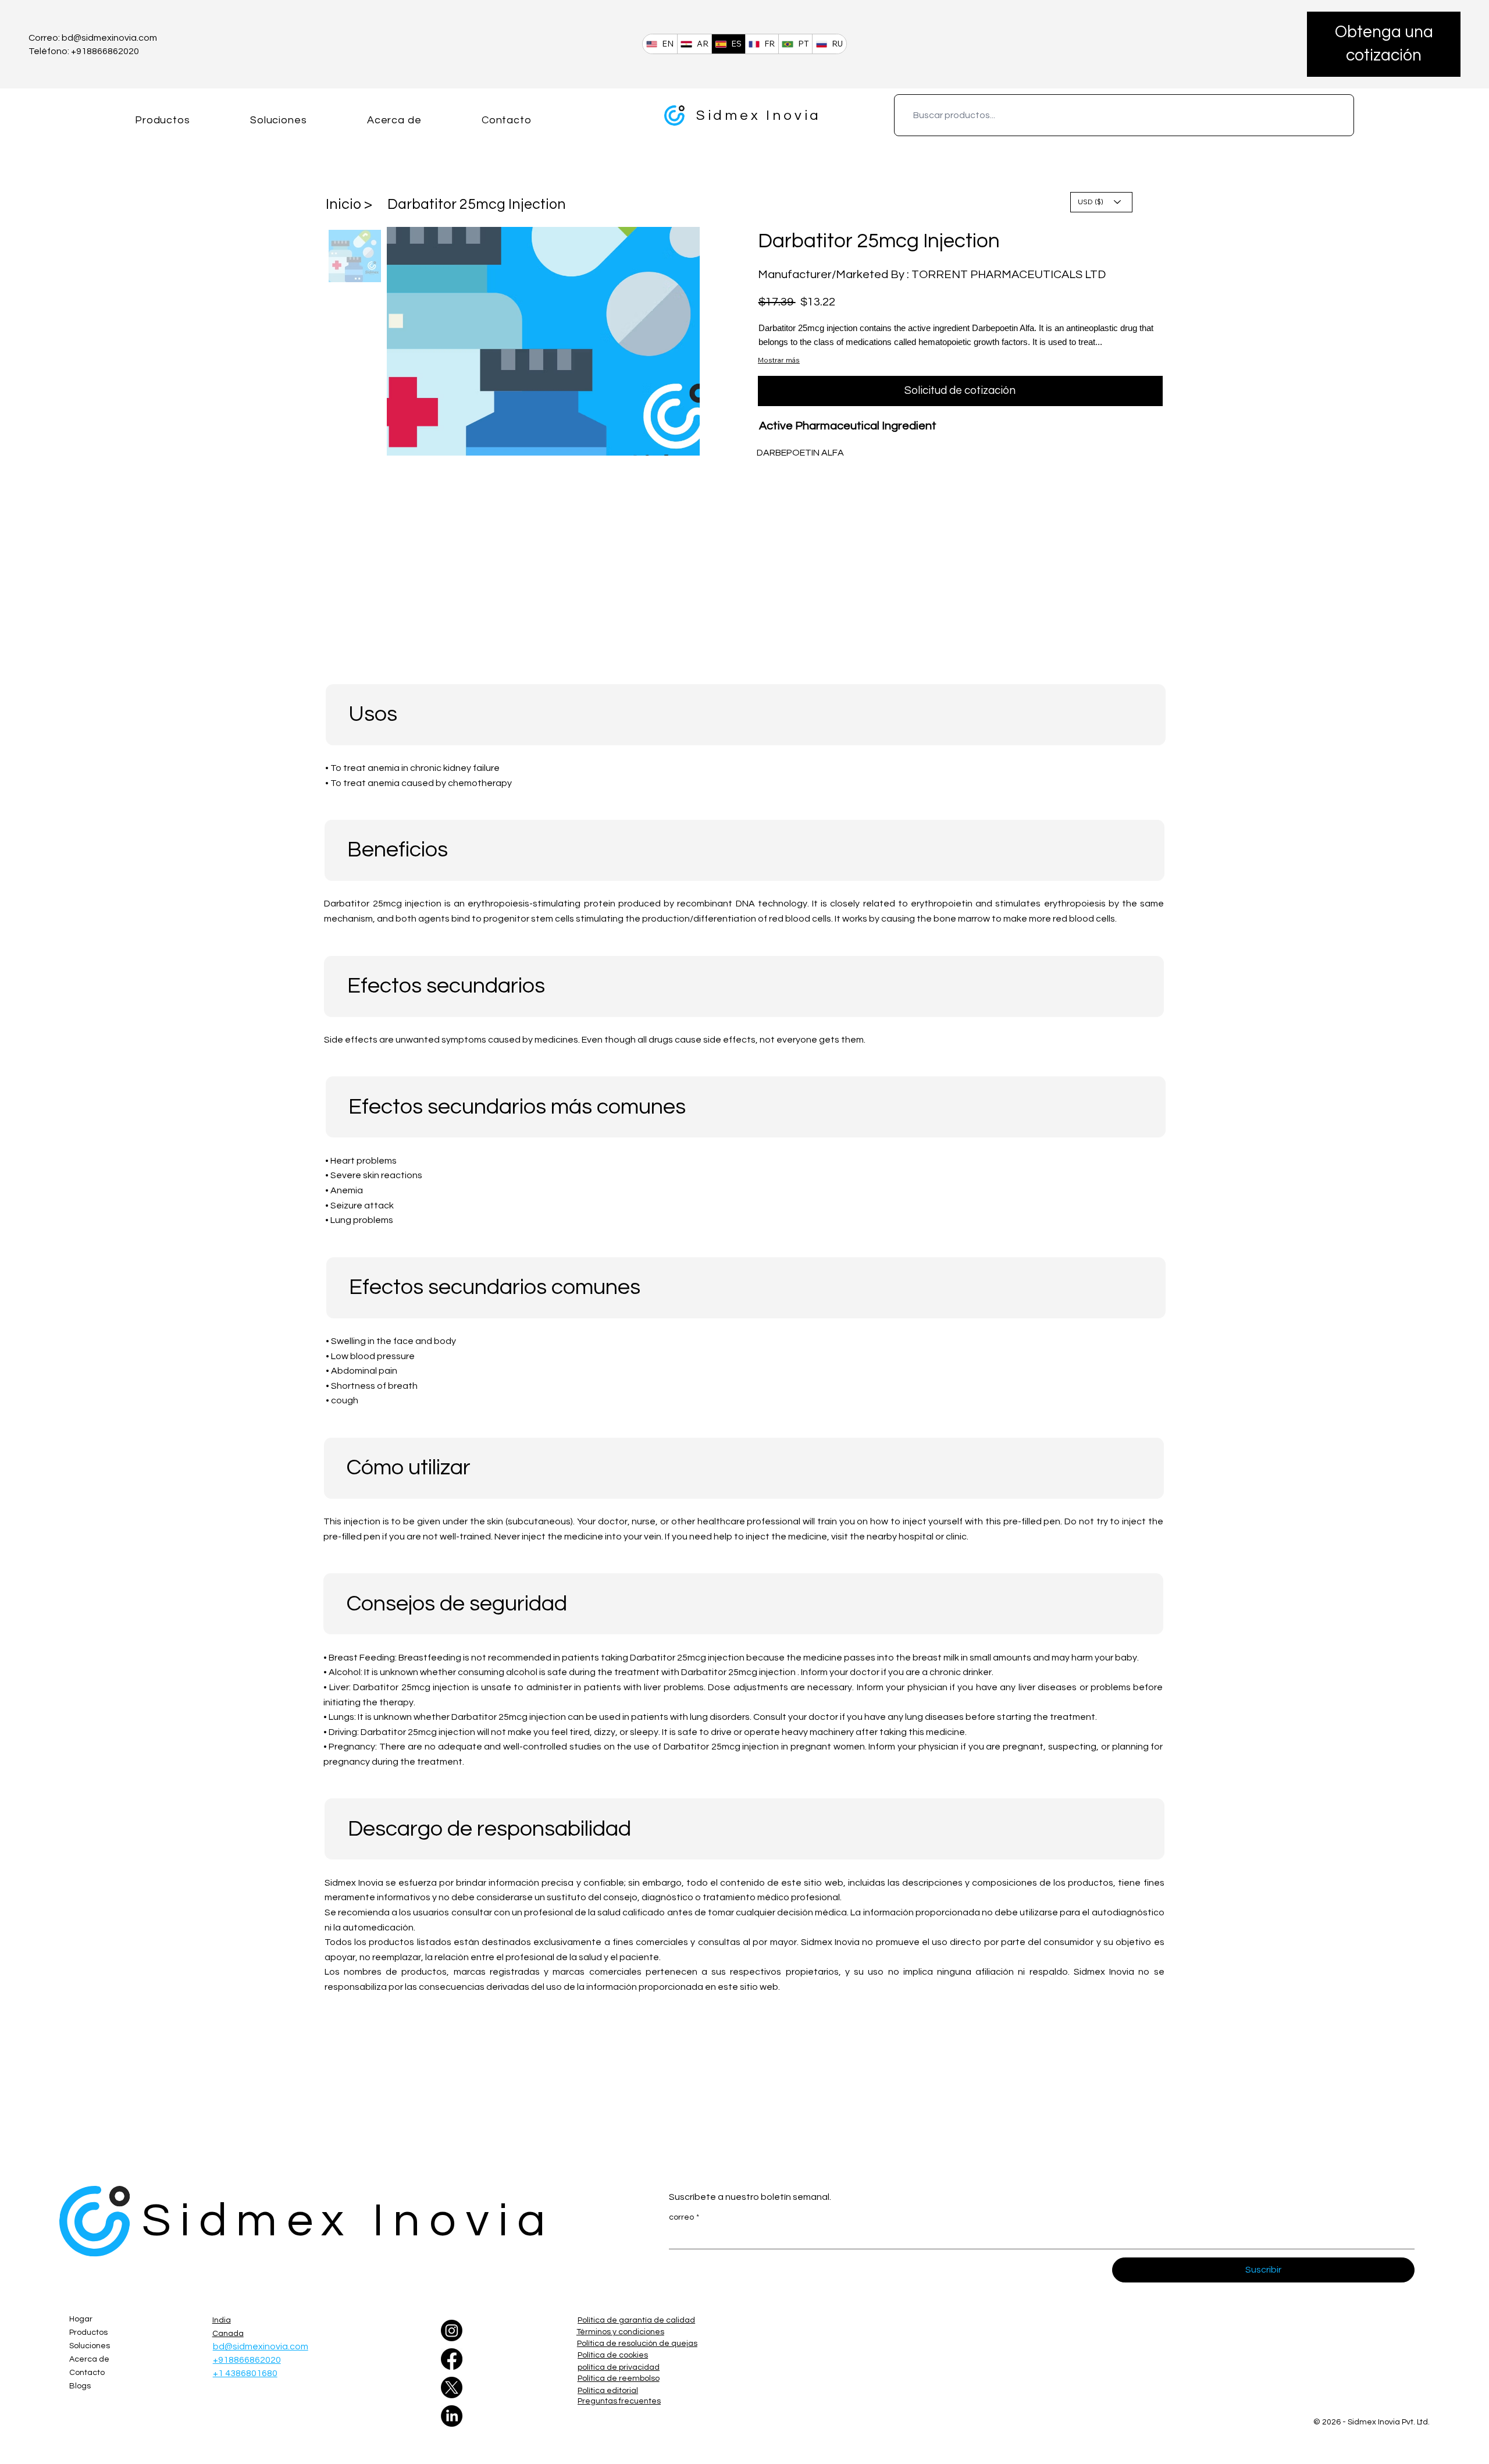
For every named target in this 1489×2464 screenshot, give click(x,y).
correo (684, 2217)
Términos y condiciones (620, 2332)
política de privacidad (619, 2367)
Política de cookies (613, 2355)
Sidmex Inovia (759, 115)
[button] (1384, 44)
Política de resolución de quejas (637, 2344)
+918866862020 (247, 2360)
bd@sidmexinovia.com (109, 38)
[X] (452, 2387)
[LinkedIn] (452, 2416)
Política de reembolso (619, 2378)
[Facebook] (452, 2359)
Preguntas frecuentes (619, 2401)
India (222, 2320)
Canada (228, 2334)
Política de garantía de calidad (636, 2320)
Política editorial (608, 2391)
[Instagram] (452, 2330)
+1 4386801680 (245, 2373)
